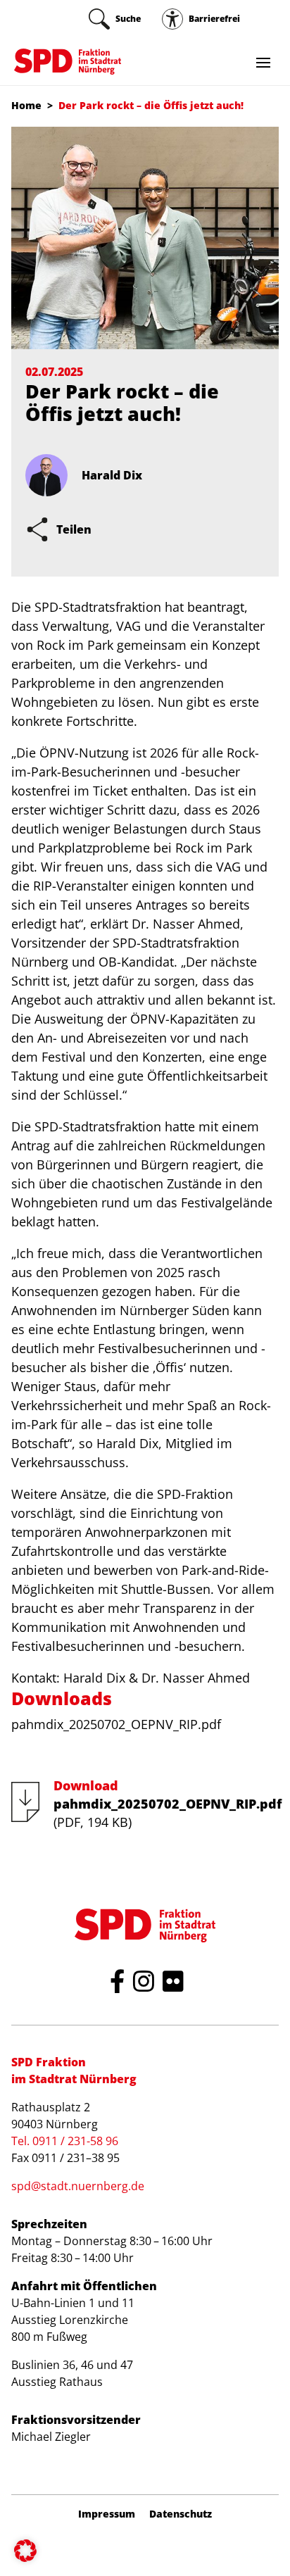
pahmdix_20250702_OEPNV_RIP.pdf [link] (116, 1724)
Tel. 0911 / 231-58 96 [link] (65, 2141)
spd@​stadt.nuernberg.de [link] (78, 2186)
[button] (25, 2551)
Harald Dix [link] (94, 1678)
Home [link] (26, 105)
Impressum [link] (107, 2514)
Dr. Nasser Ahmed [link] (196, 1678)
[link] (115, 19)
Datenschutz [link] (181, 2514)
